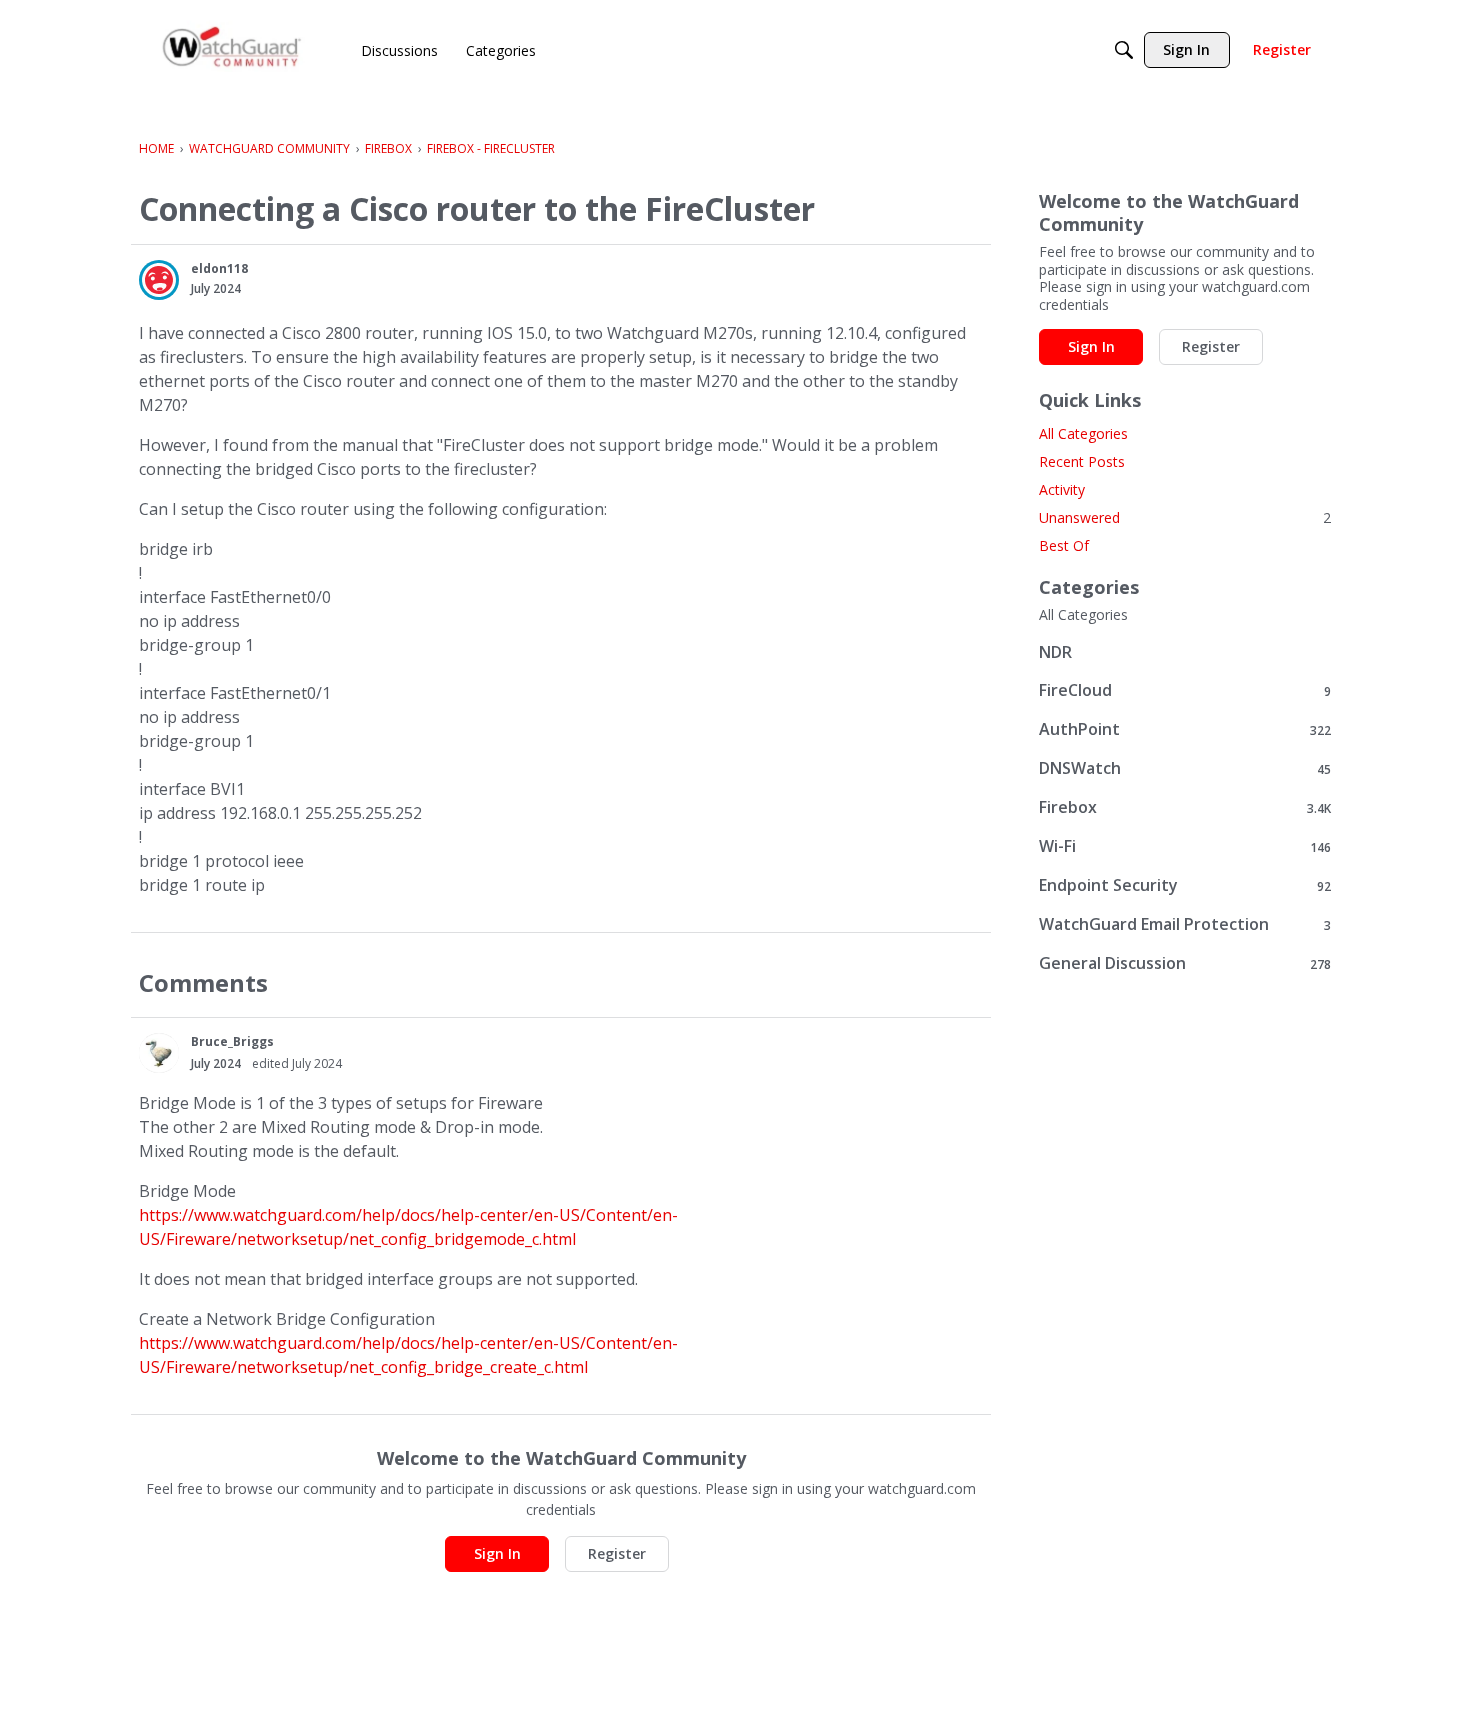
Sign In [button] (497, 1553)
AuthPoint (1185, 729)
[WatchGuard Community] (233, 50)
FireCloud (1185, 690)
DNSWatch (1185, 768)
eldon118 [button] (219, 268)
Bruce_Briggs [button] (232, 1041)
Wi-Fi (1185, 846)
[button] (159, 280)
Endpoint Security (1185, 885)
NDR (1055, 652)
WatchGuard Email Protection (1185, 924)
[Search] (1124, 50)
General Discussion (1185, 963)
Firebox (1185, 807)
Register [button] (617, 1553)
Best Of (1064, 545)
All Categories (1083, 433)
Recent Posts (1082, 461)
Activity (1062, 489)
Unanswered (1185, 517)
